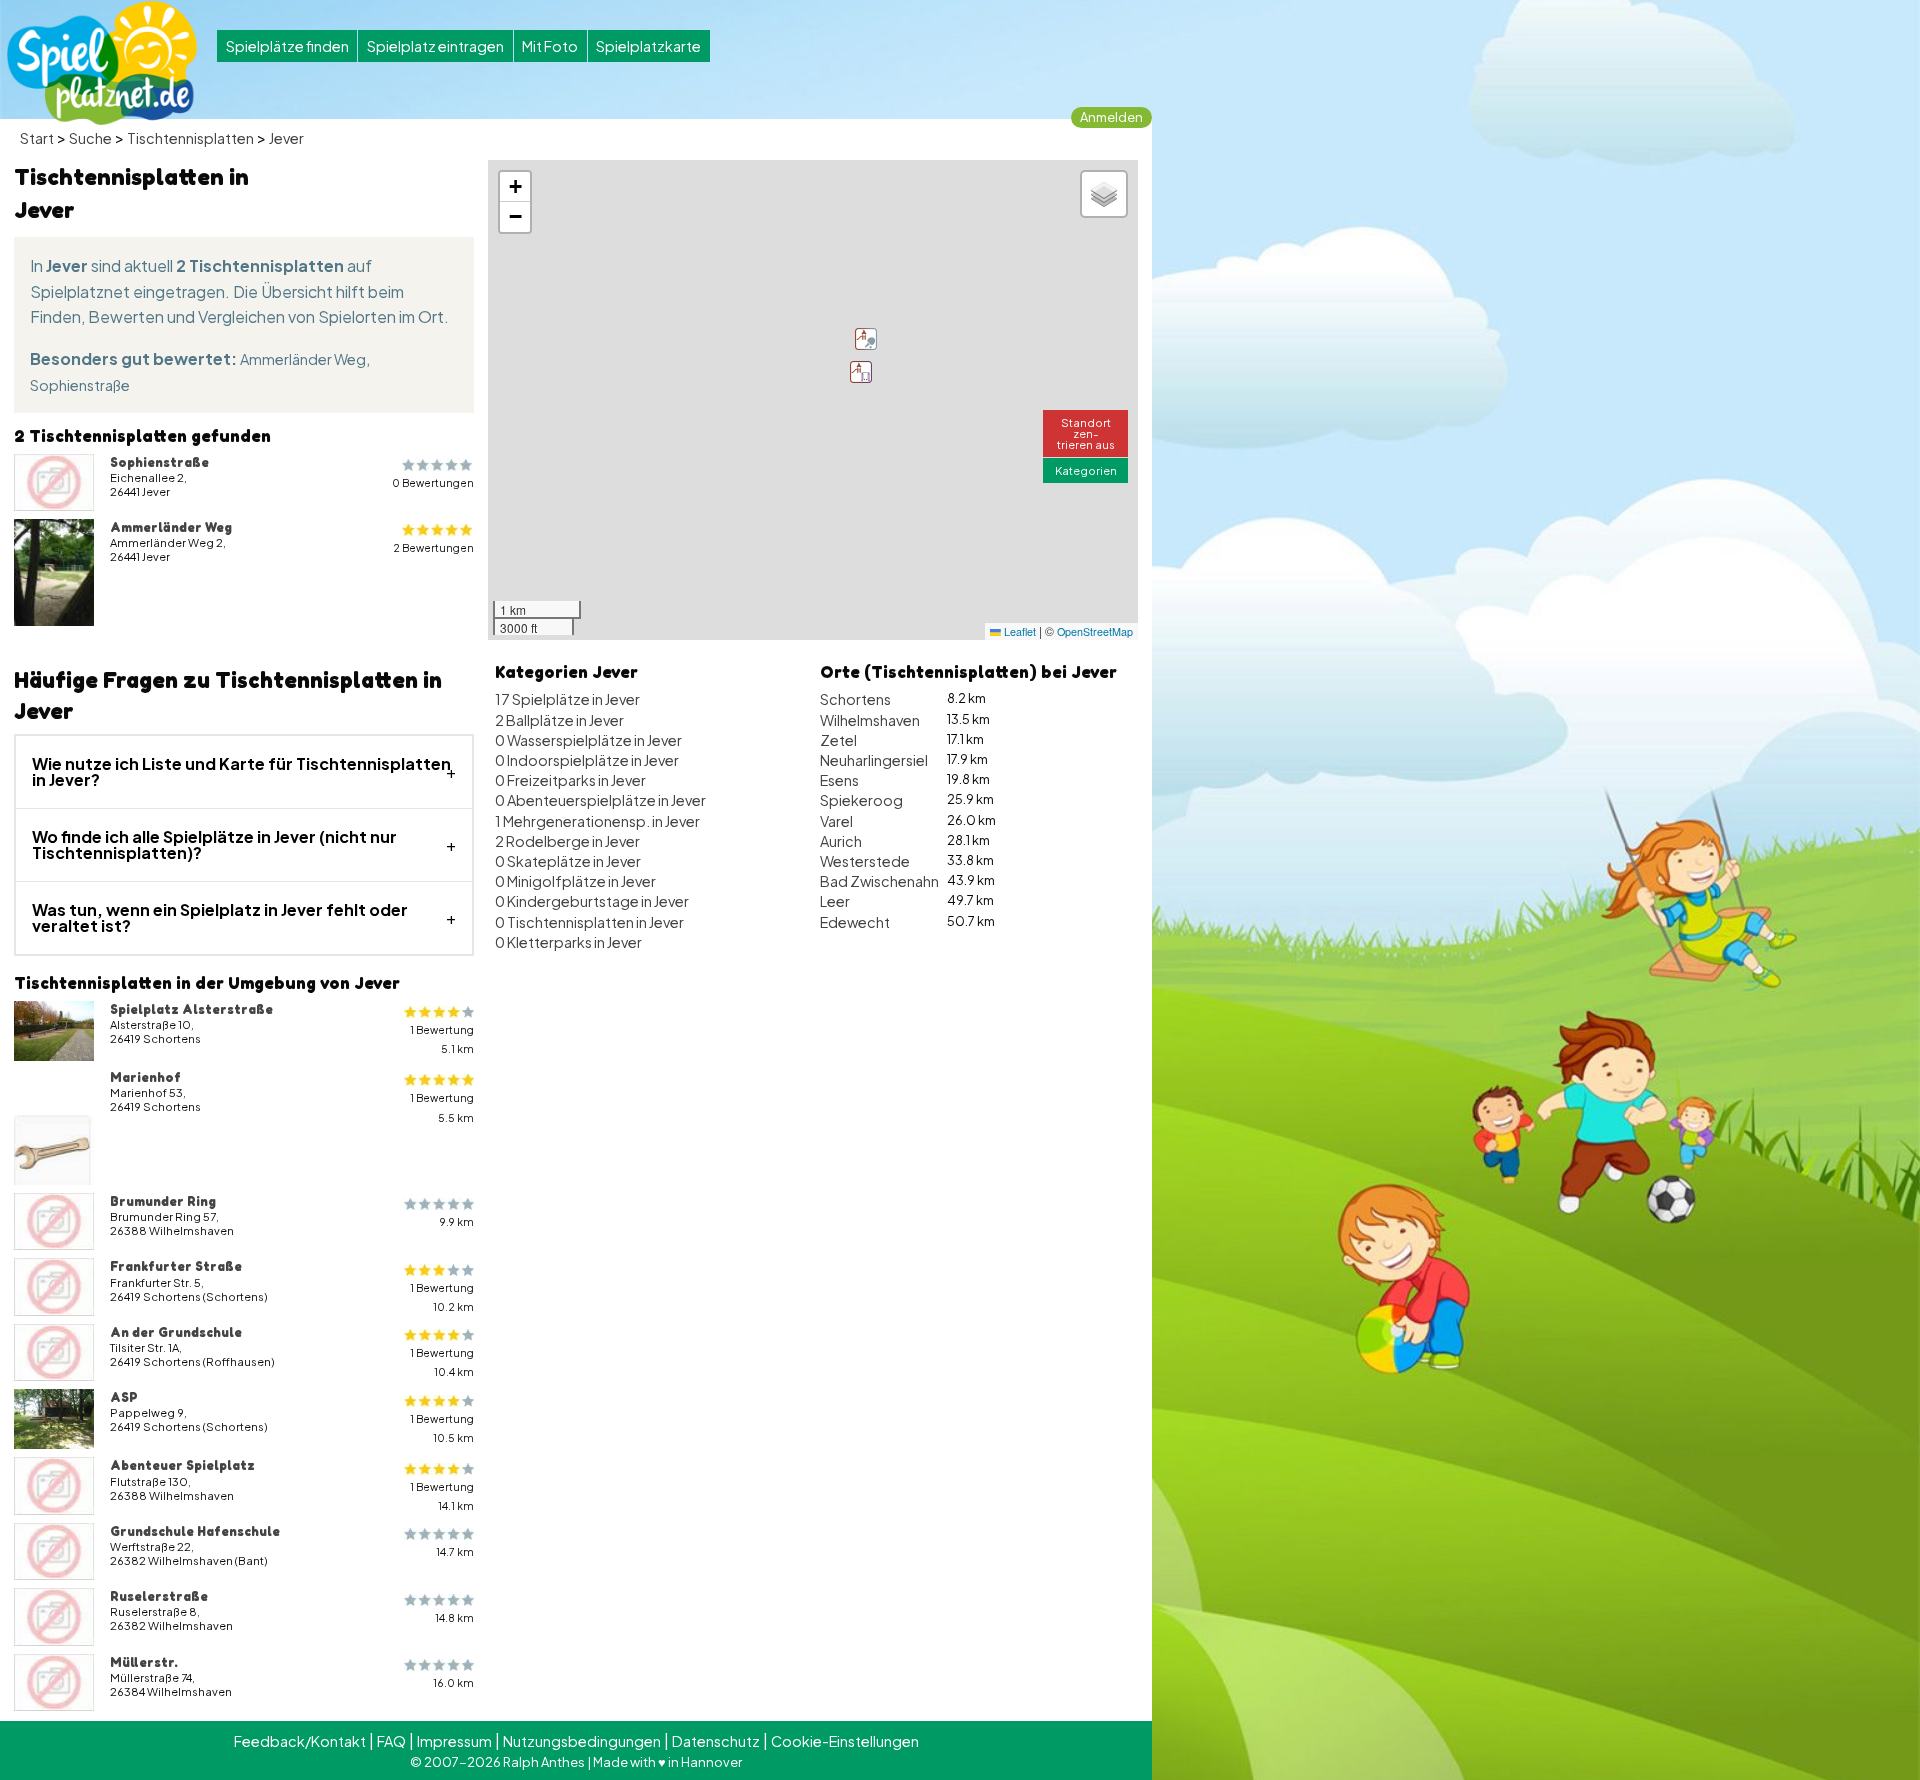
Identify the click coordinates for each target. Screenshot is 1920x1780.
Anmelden (1111, 117)
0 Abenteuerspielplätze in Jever (600, 800)
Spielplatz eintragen (435, 46)
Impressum (454, 1741)
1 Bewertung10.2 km (442, 1297)
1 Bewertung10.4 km (442, 1362)
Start (37, 138)
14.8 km (454, 1617)
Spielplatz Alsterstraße (191, 1009)
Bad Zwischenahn (879, 881)
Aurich (841, 841)
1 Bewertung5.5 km (442, 1107)
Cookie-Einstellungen (845, 1741)
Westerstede (865, 861)
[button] (866, 339)
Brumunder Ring (163, 1201)
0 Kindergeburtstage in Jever (592, 901)
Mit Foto (550, 46)
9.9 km (457, 1221)
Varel (836, 821)
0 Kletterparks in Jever (568, 942)
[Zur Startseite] (102, 63)
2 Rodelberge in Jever (567, 841)
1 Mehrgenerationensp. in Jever (597, 821)
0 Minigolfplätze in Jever (575, 881)
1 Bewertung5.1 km (442, 1039)
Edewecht (855, 922)
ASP (124, 1397)
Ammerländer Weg (303, 359)
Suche (90, 138)
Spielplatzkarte (648, 46)
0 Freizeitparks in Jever (570, 780)
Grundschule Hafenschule (195, 1531)
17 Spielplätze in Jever (567, 699)
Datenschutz (716, 1741)
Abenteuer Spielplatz (182, 1465)
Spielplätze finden (287, 46)
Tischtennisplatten (190, 138)
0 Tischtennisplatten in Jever (589, 922)
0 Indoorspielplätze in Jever (587, 760)
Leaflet (1018, 631)
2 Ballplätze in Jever (559, 720)
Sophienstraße (80, 385)
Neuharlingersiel (874, 760)
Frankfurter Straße (176, 1266)
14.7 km (455, 1551)
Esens (839, 780)
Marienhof (145, 1077)
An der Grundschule (176, 1332)
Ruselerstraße (159, 1596)
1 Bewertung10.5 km (442, 1428)
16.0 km (453, 1682)
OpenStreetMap (1095, 631)
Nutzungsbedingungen (582, 1741)
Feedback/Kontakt (300, 1741)
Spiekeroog (861, 800)
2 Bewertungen (433, 547)
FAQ (391, 1741)
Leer (835, 901)
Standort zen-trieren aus (1086, 433)
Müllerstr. (144, 1662)
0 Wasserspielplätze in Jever (588, 740)
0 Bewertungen (433, 482)
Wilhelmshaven (870, 720)
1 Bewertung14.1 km (442, 1496)
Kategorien (1086, 470)
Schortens (855, 699)
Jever (286, 138)
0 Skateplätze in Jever (568, 861)
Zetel (838, 740)
